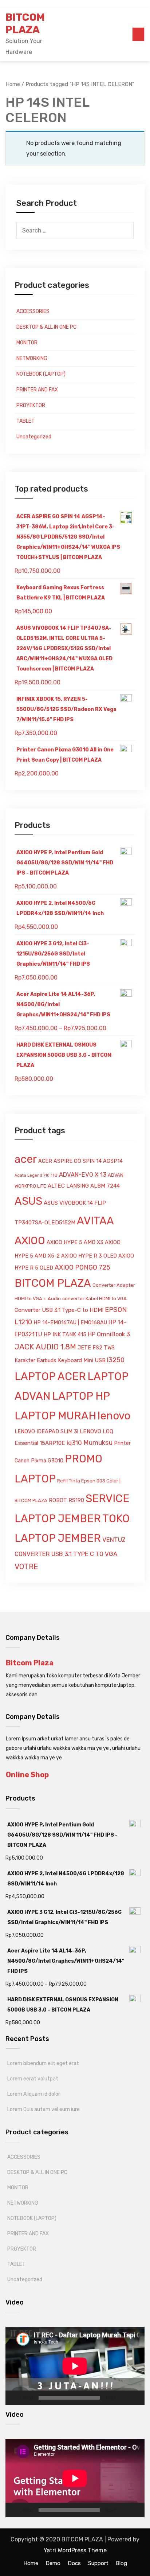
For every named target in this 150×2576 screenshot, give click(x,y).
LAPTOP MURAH (55, 1416)
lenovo (114, 1416)
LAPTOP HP (81, 1396)
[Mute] (123, 2398)
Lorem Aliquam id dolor (34, 2094)
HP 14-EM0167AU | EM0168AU (70, 1323)
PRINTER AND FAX (37, 390)
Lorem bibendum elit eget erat (43, 2063)
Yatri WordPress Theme (75, 2550)
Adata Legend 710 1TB (36, 1175)
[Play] (15, 2398)
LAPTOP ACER (50, 1376)
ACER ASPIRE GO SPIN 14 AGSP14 (80, 1161)
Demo (53, 2563)
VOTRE (26, 1567)
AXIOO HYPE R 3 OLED (89, 1256)
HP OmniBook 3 (109, 1334)
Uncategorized (34, 437)
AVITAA (95, 1221)
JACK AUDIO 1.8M (45, 1347)
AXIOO (30, 1240)
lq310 (74, 1443)
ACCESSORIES (33, 311)
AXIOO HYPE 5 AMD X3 (75, 1242)
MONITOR (27, 343)
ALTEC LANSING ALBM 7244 (84, 1186)
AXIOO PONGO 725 (82, 1267)
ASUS (28, 1201)
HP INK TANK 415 (65, 1335)
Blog (121, 2563)
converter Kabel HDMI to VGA (94, 1299)
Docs (74, 2563)
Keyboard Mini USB (82, 1360)
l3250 (116, 1360)
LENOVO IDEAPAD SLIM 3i (46, 1432)
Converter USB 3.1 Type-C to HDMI (59, 1310)
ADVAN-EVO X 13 (83, 1174)
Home (31, 2563)
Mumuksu (98, 1443)
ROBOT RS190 (66, 1500)
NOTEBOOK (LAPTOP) (41, 374)
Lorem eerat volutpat (33, 2079)
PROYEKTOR (31, 405)
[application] (75, 2366)
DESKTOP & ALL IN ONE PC (46, 327)
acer (26, 1159)
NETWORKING (32, 358)
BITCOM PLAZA (25, 24)
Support (98, 2563)
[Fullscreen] (135, 2398)
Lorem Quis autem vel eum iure (44, 2109)
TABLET (25, 421)
